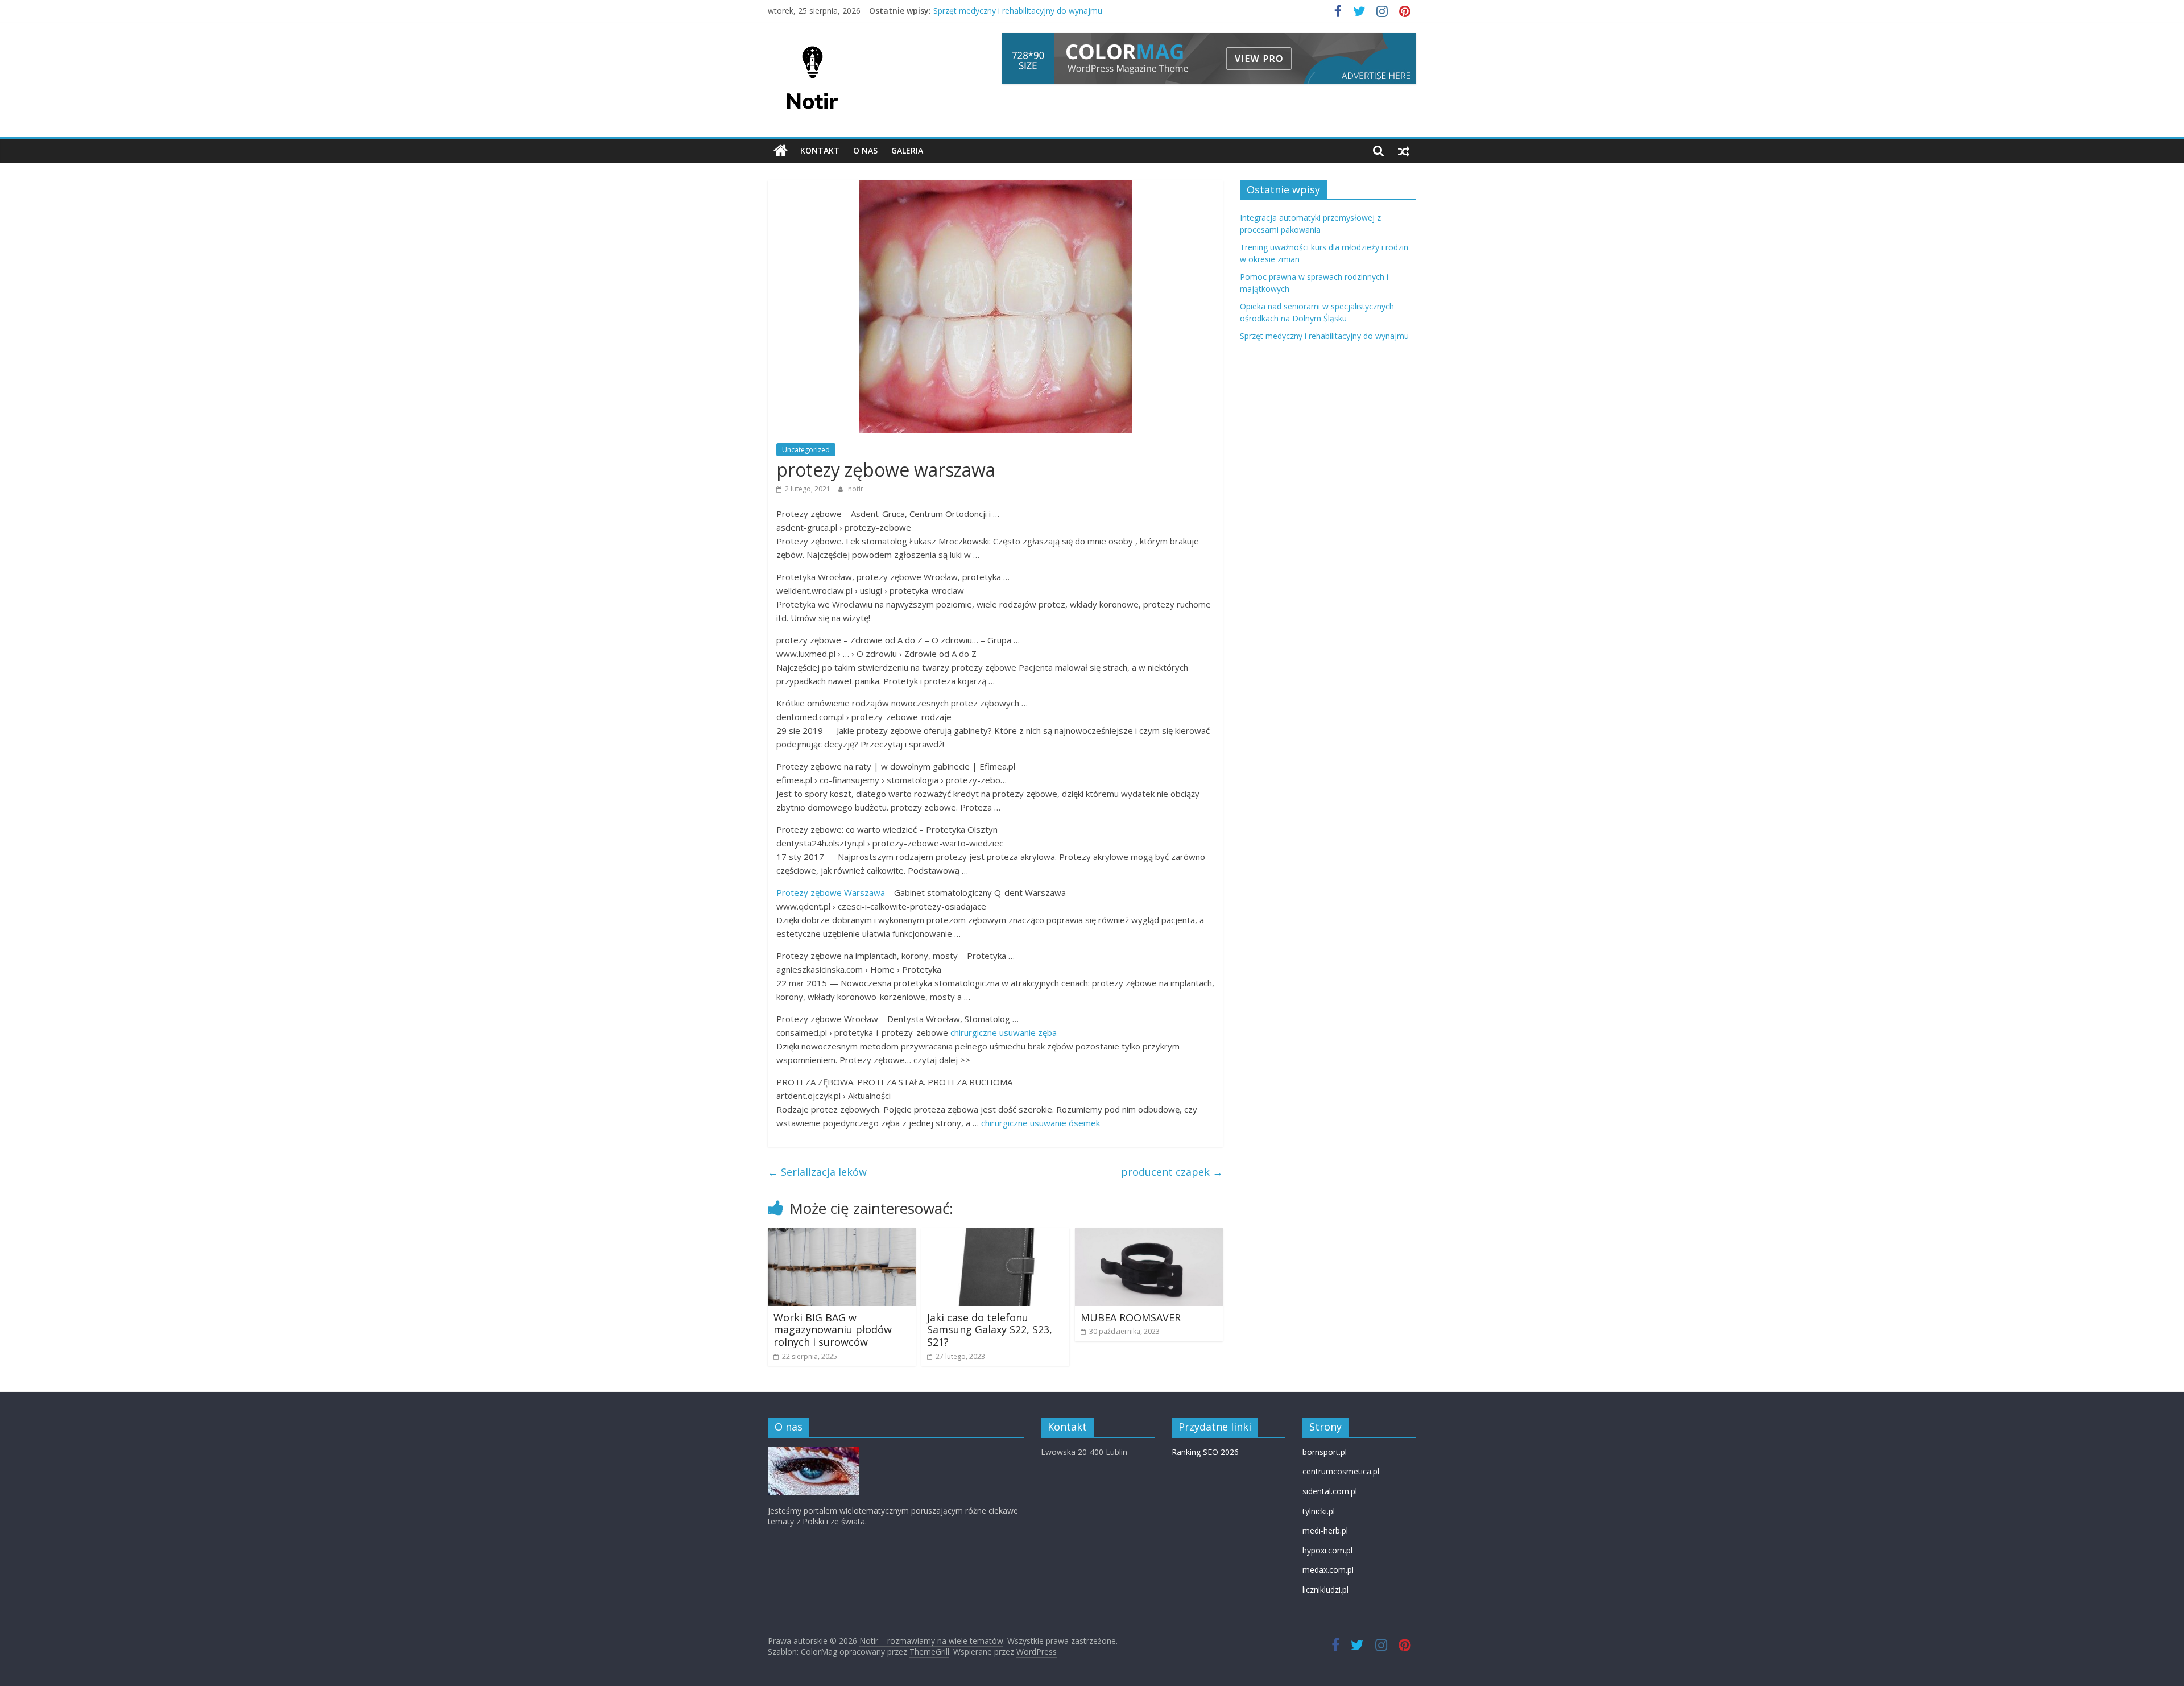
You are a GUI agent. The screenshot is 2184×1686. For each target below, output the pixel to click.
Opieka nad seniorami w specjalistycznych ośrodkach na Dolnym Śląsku (1065, 11)
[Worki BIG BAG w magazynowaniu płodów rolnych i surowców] (842, 1235)
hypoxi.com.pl (1327, 1550)
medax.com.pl (1328, 1570)
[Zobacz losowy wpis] (1404, 151)
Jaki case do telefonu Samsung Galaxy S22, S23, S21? (990, 1330)
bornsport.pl (1325, 1452)
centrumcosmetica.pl (1341, 1471)
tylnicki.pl (1319, 1511)
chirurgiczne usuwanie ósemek (1041, 1123)
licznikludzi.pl (1325, 1590)
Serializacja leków (817, 1172)
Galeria (907, 150)
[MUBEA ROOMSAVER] (1149, 1235)
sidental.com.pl (1330, 1491)
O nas (865, 150)
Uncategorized (806, 450)
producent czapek (1172, 1172)
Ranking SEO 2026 (1205, 1452)
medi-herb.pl (1325, 1530)
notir (856, 489)
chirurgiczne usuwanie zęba (1004, 1032)
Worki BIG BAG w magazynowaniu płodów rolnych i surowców (833, 1330)
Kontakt (820, 150)
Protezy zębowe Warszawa (831, 892)
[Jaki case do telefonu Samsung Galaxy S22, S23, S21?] (995, 1235)
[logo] (813, 1452)
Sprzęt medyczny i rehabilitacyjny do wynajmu (1324, 336)
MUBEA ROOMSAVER (1131, 1317)
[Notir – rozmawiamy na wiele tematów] (781, 151)
